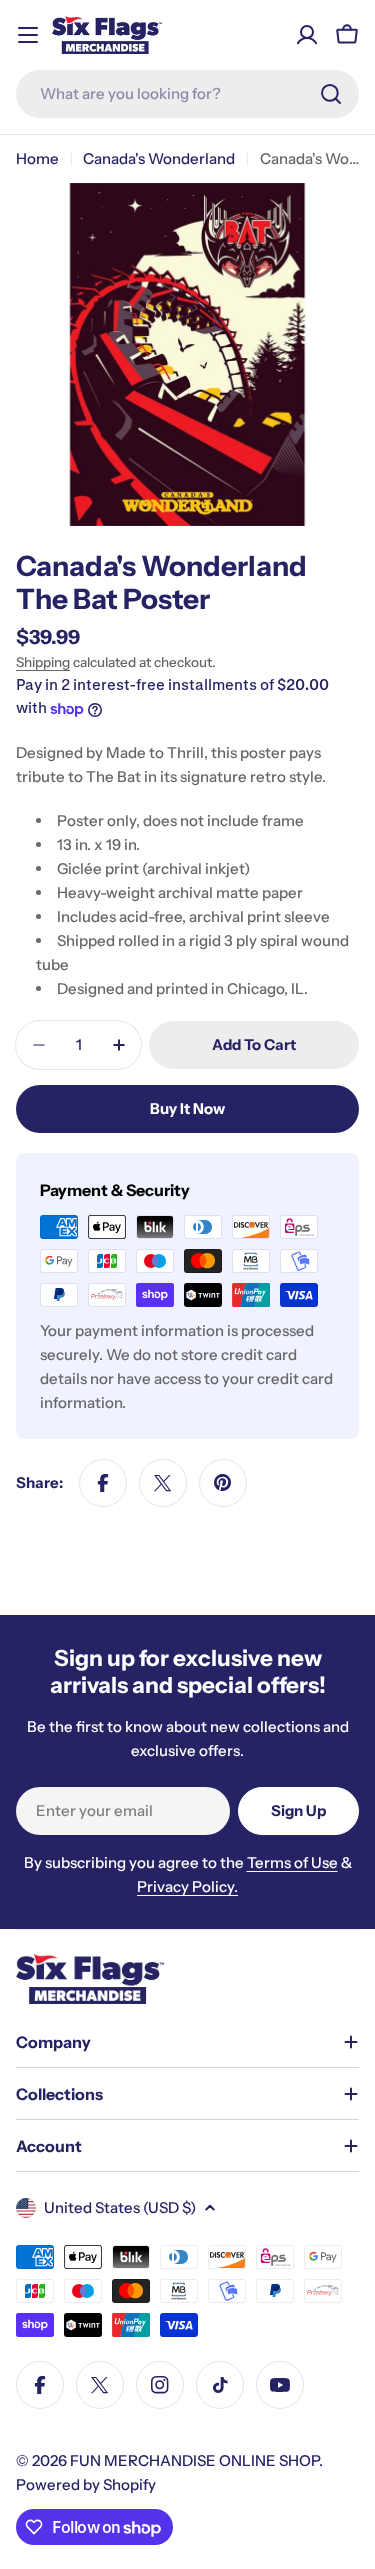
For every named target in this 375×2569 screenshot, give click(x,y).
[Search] (331, 94)
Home (37, 158)
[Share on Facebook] (103, 1483)
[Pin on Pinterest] (223, 1483)
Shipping (43, 662)
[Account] (307, 35)
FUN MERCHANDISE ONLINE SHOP (194, 2460)
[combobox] (187, 94)
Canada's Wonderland (159, 158)
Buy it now (187, 1108)
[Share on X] (163, 1483)
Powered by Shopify (86, 2484)
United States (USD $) (120, 2207)
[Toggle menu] (28, 35)
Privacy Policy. (187, 1886)
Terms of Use (292, 1862)
